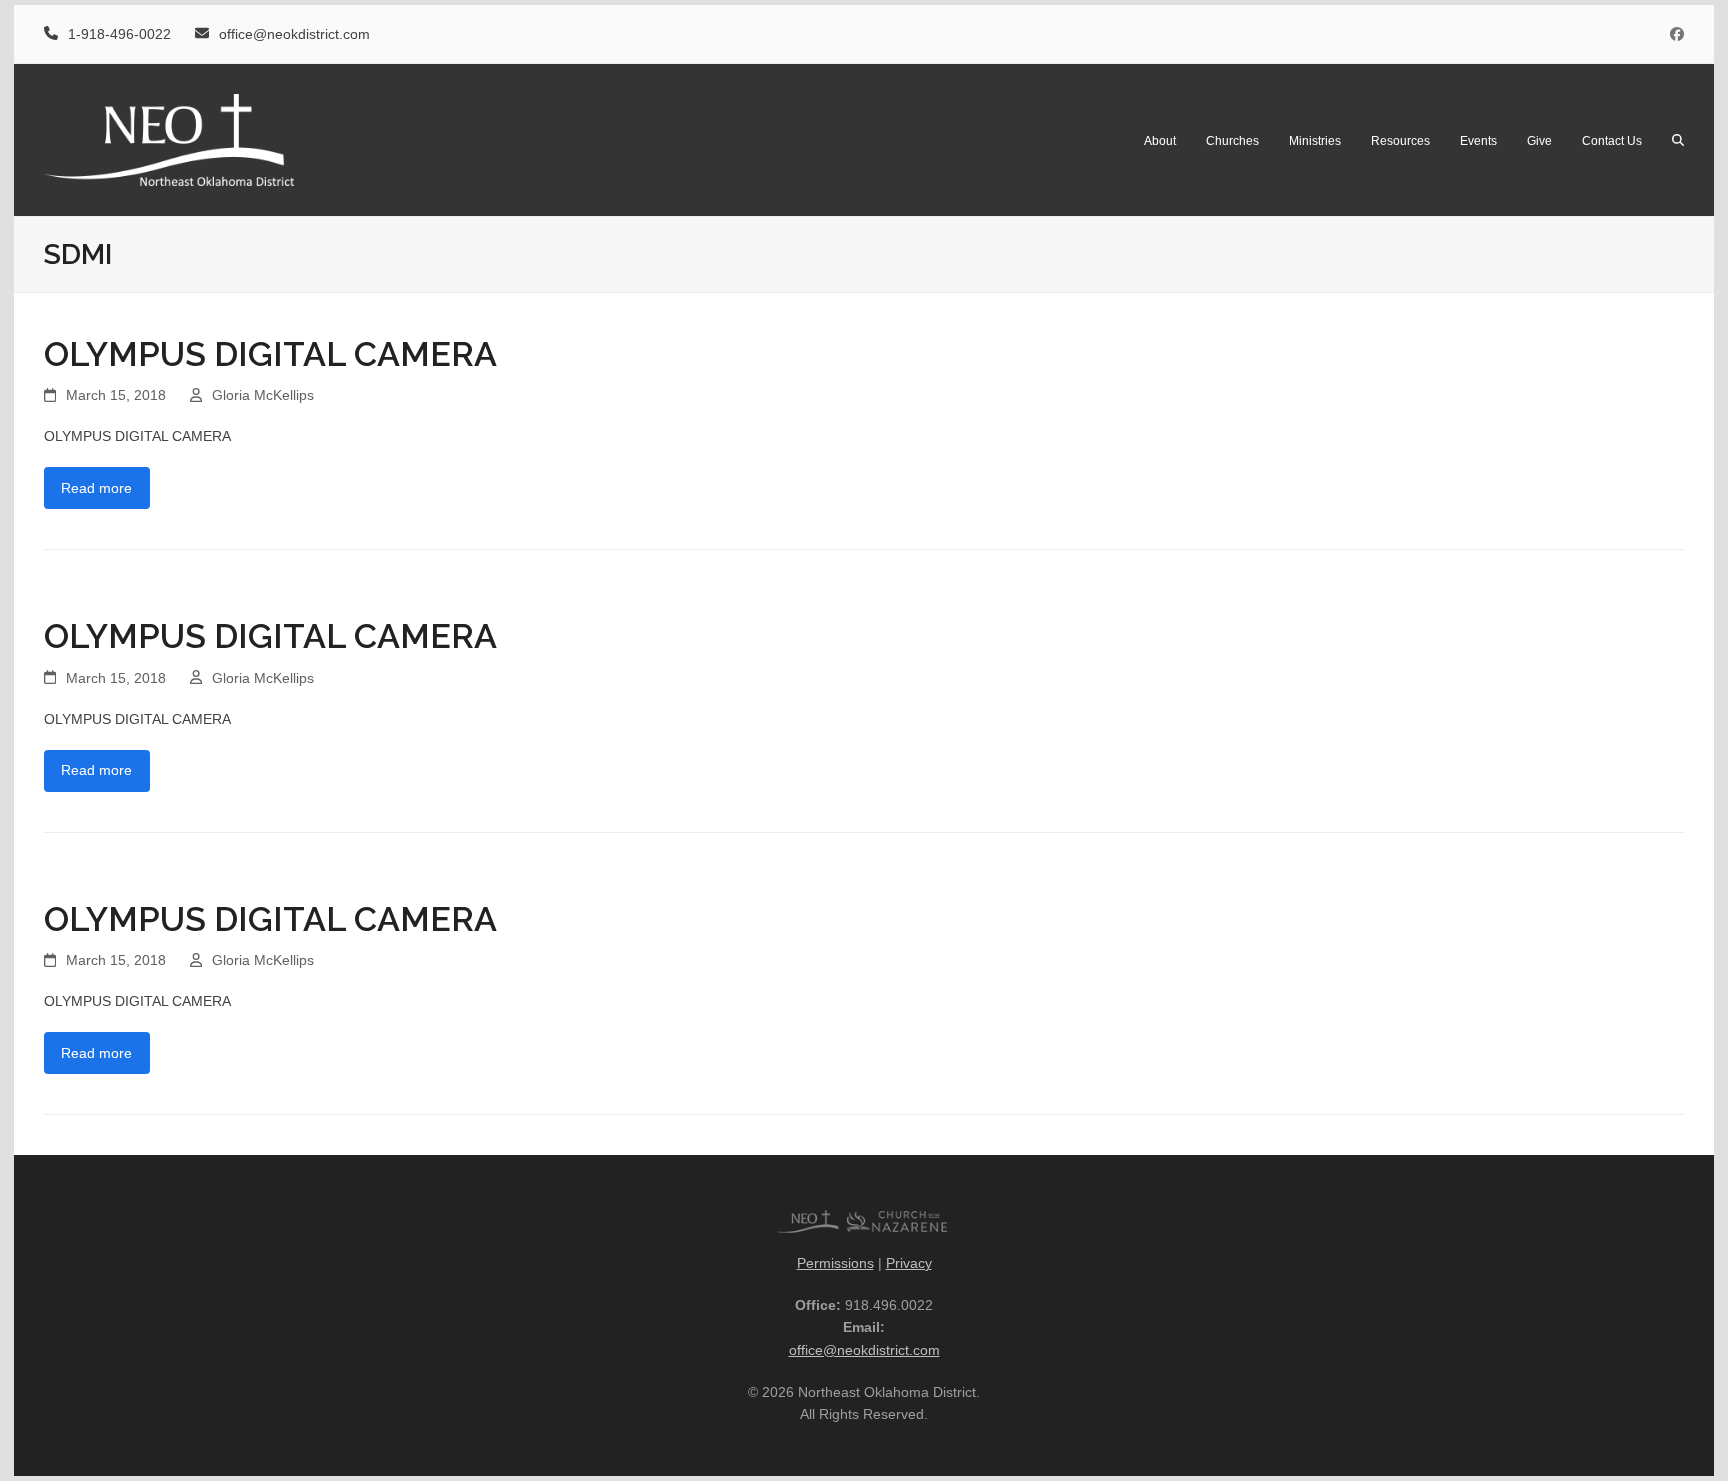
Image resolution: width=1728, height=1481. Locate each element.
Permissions (835, 1263)
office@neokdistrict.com (864, 1350)
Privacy (909, 1263)
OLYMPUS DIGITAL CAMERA (270, 354)
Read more (96, 488)
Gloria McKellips (263, 395)
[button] (1678, 140)
